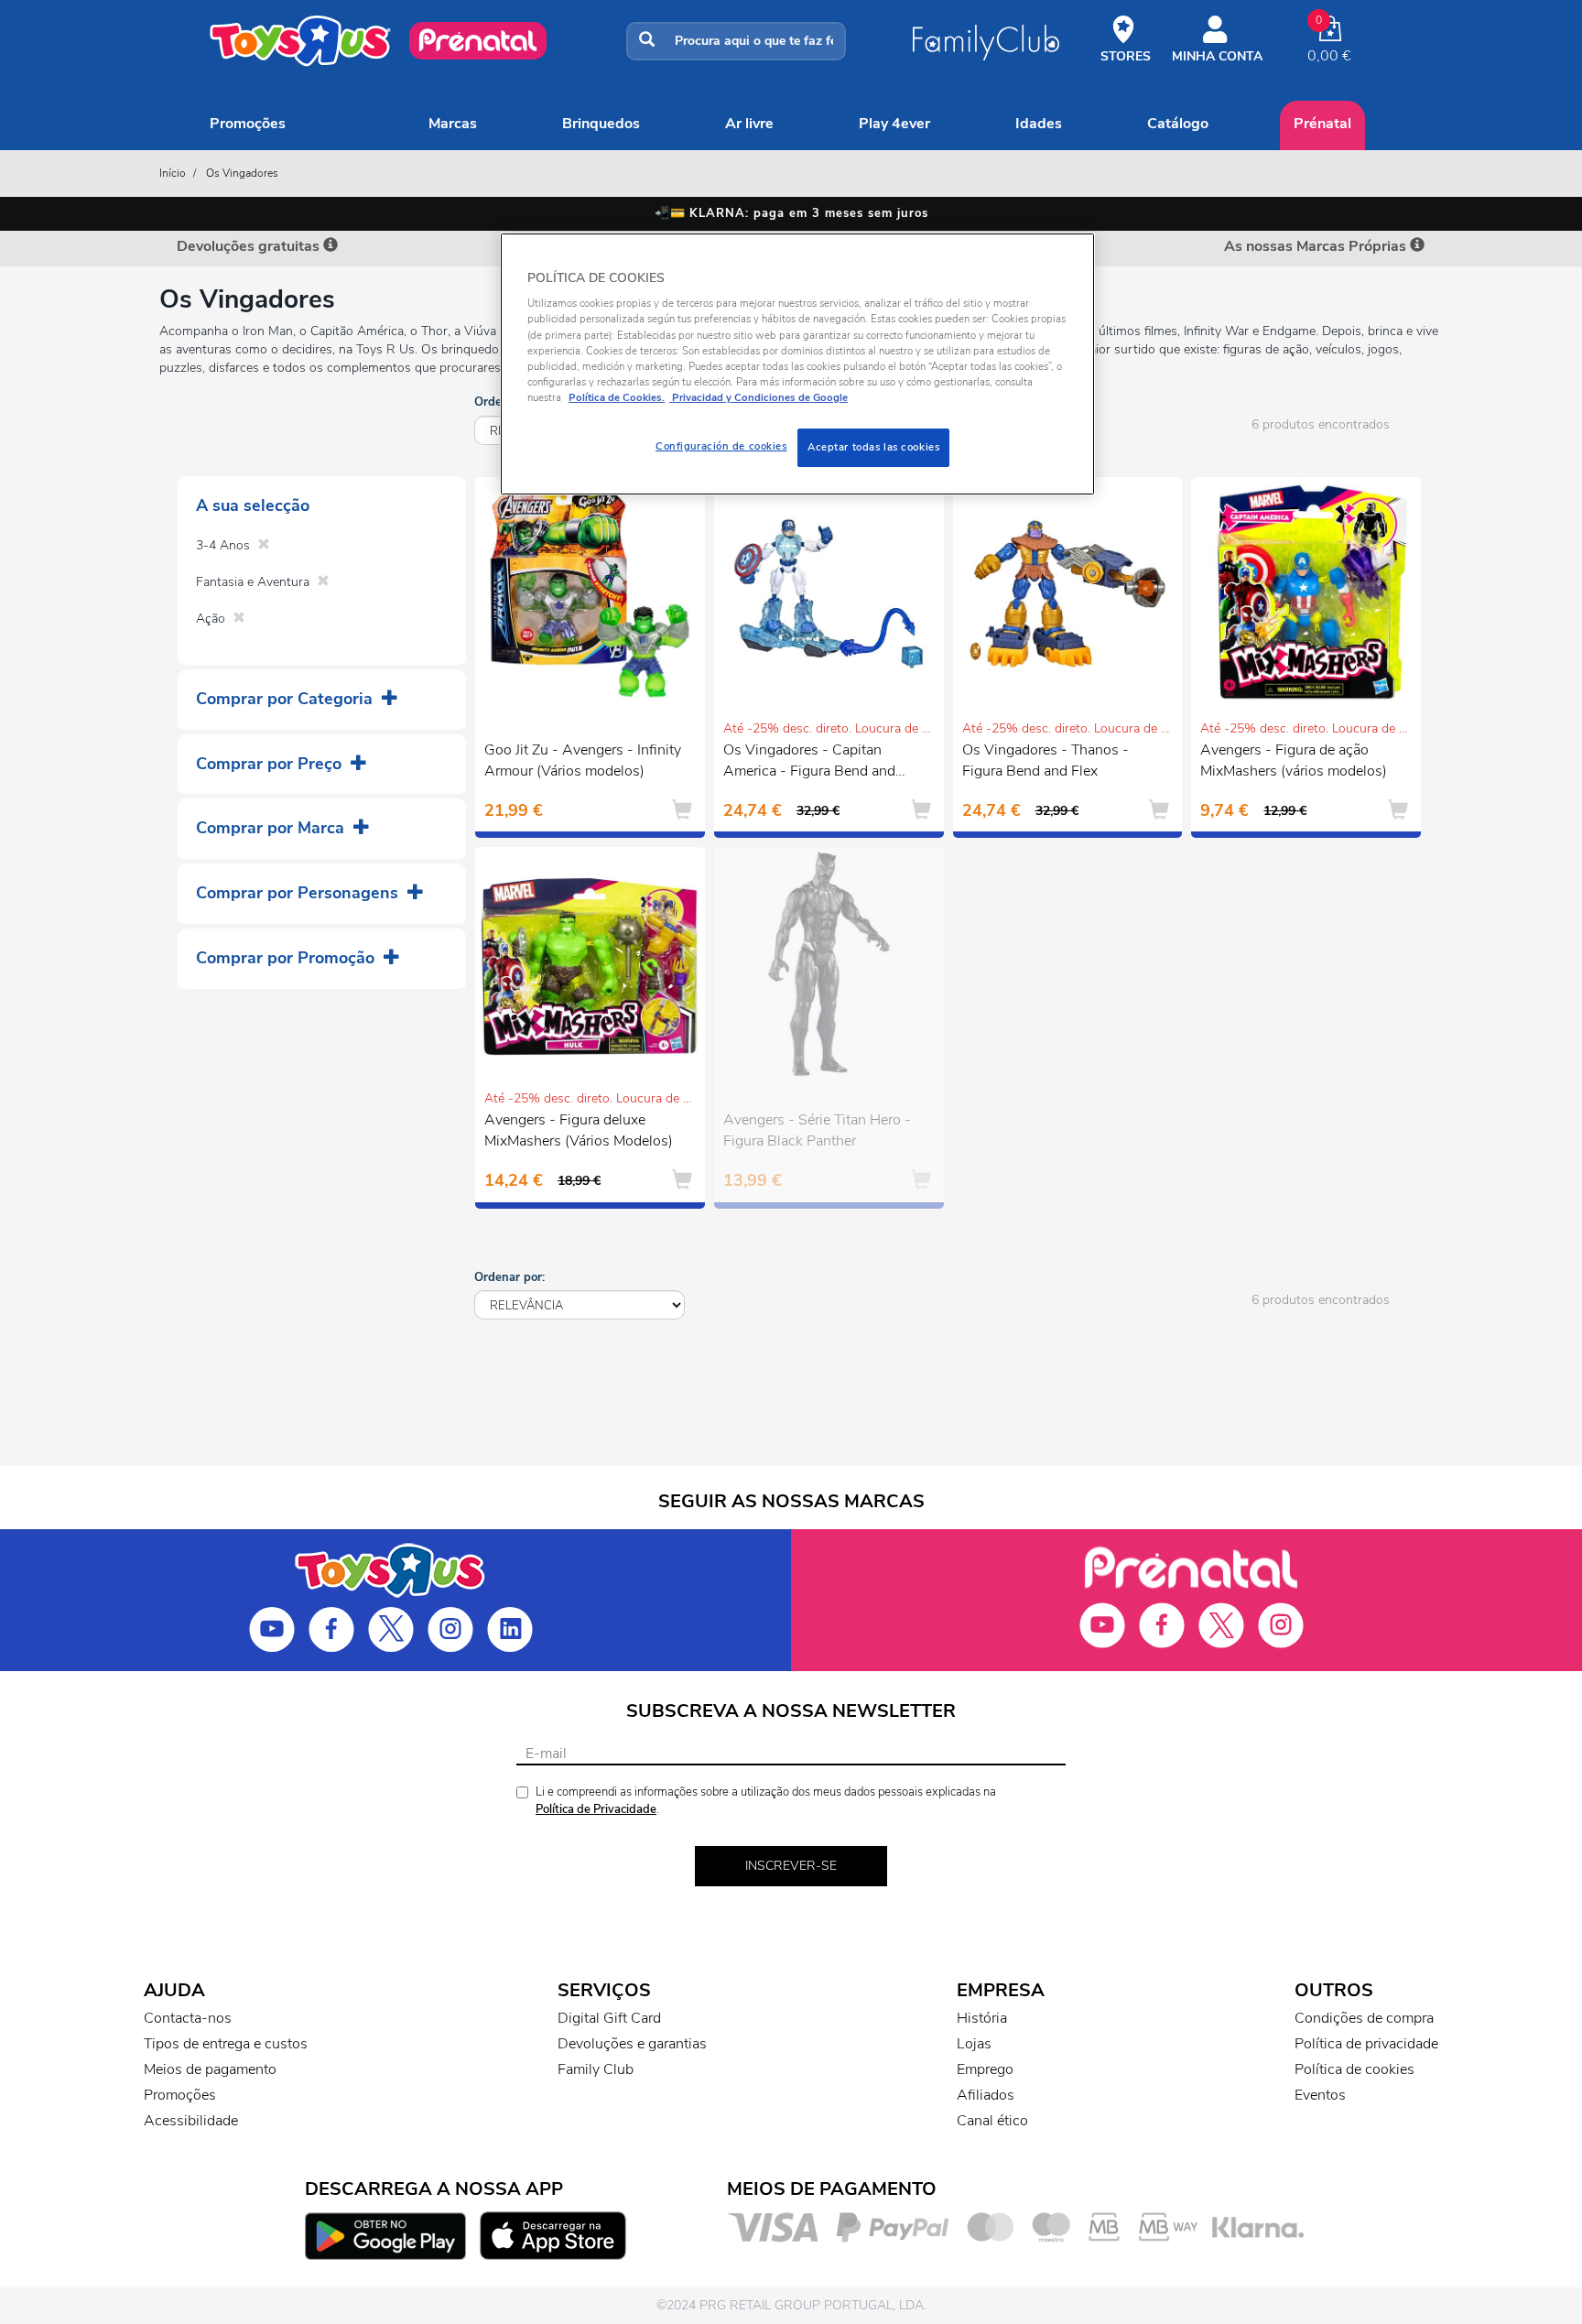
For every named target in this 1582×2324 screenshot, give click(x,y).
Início (173, 173)
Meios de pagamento (210, 2069)
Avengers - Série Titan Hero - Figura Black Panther (817, 1130)
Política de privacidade (1366, 2044)
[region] (797, 364)
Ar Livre (749, 124)
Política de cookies (1354, 2069)
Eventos (1320, 2095)
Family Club (596, 2069)
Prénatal (1322, 124)
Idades (1039, 124)
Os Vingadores (242, 173)
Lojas (974, 2044)
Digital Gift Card (609, 2018)
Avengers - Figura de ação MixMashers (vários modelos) (1294, 760)
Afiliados (986, 2095)
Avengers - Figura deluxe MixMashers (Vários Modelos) (579, 1130)
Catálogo (1178, 124)
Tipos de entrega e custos (226, 2044)
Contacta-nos (188, 2018)
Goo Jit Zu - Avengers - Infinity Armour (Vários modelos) (583, 760)
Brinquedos (601, 124)
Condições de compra (1364, 2018)
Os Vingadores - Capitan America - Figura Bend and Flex (809, 763)
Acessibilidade (191, 2121)
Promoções (248, 124)
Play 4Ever (894, 124)
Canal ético (992, 2121)
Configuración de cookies (721, 446)
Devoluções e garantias (632, 2044)
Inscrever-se (791, 1866)
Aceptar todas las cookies (873, 447)
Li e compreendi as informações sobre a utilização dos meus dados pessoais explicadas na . (766, 1801)
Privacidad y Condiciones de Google (758, 397)
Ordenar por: (509, 1277)
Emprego (985, 2069)
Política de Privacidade (596, 1809)
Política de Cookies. (617, 397)
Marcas (453, 124)
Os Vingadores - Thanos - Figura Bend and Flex (1046, 760)
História (982, 2018)
